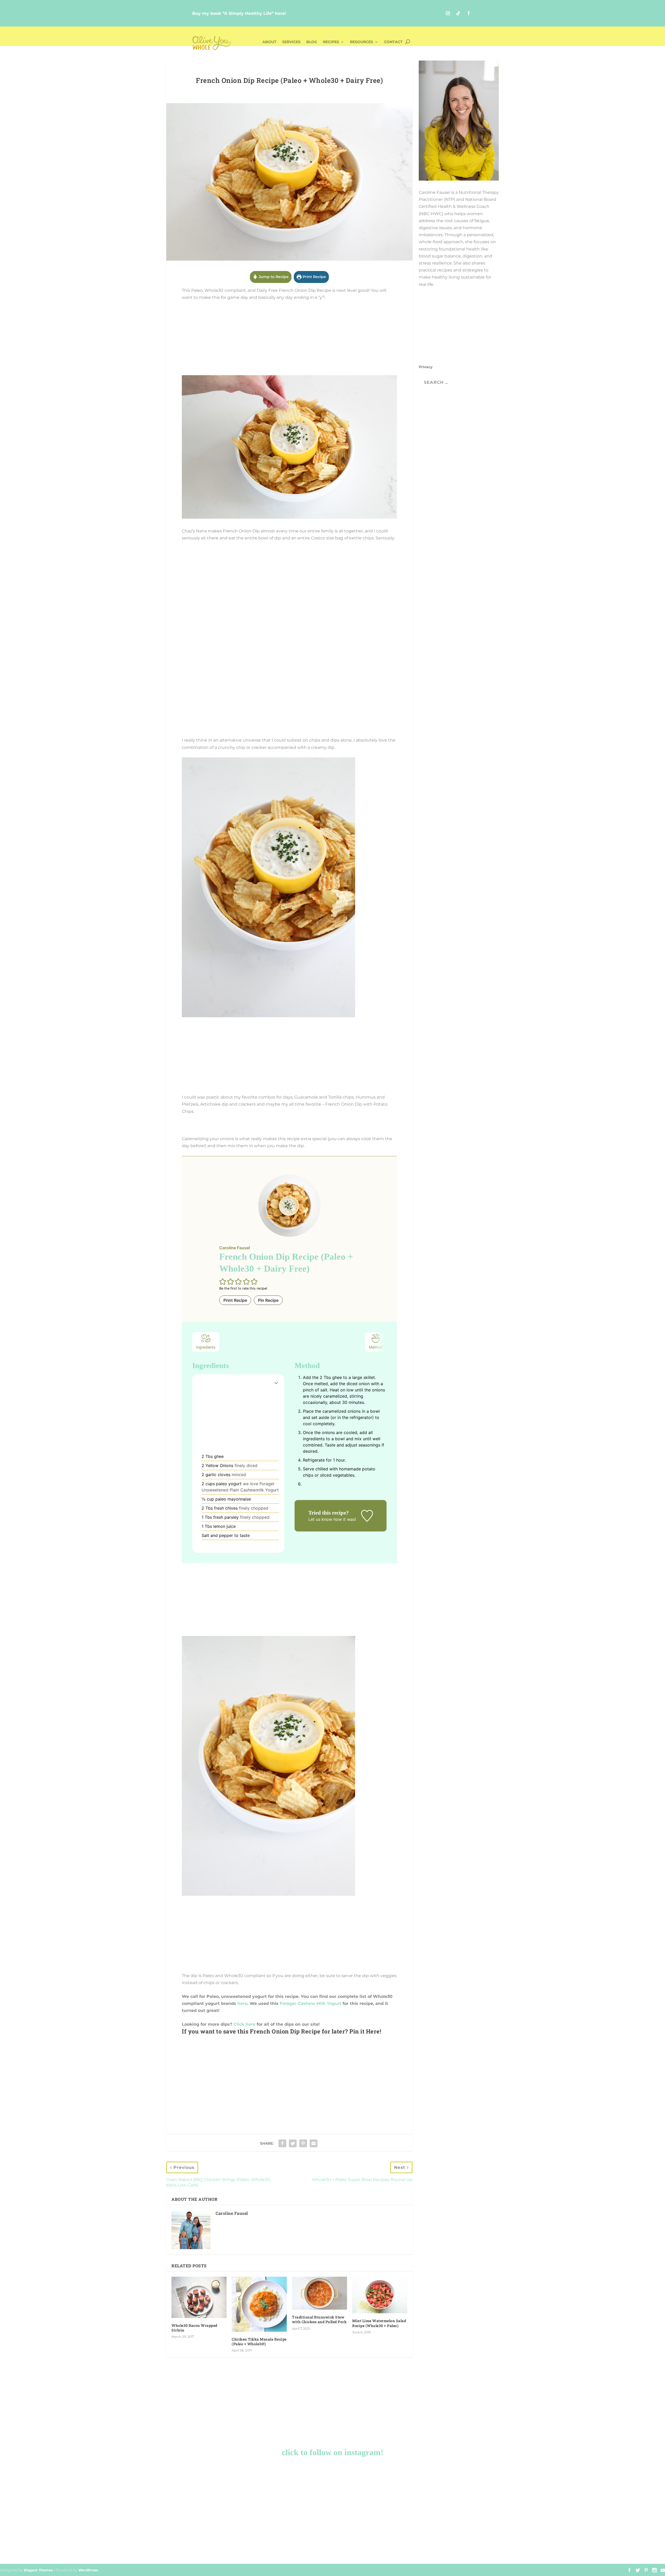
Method (376, 1347)
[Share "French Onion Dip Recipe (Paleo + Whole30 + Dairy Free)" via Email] (314, 2143)
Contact (393, 42)
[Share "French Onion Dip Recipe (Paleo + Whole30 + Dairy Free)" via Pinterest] (303, 2143)
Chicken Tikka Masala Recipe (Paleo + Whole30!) (259, 2341)
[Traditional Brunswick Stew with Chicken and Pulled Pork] (320, 2293)
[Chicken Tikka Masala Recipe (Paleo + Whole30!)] (259, 2304)
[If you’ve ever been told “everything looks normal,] (458, 2490)
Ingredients (206, 1347)
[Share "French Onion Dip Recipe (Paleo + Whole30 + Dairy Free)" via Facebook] (282, 2143)
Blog (312, 42)
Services (291, 42)
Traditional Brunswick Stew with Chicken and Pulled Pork (319, 2319)
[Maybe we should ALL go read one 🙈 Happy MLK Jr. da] (291, 2537)
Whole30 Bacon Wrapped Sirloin (194, 2328)
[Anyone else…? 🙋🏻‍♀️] (207, 2490)
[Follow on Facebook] (469, 13)
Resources (361, 42)
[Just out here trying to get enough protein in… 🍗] (123, 2537)
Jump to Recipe (273, 277)
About (269, 42)
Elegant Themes (38, 2570)
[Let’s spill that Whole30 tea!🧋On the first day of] (542, 2537)
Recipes (331, 42)
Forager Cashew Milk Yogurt (311, 2003)
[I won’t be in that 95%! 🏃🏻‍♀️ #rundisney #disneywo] (123, 2490)
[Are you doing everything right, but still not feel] (542, 2490)
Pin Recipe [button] (268, 1300)
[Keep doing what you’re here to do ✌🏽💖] (291, 2490)
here (242, 2003)
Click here (244, 2024)
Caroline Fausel (232, 2213)
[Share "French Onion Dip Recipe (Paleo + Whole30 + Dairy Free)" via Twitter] (293, 2143)
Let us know (320, 1519)
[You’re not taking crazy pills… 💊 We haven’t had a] (374, 2537)
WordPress (88, 2570)
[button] (223, 1282)
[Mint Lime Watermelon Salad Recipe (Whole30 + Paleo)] (380, 2295)
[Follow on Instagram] (448, 13)
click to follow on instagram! (333, 2452)
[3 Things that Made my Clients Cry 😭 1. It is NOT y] (207, 2537)
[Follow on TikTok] (458, 13)
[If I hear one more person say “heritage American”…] (374, 2490)
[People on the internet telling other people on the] (458, 2537)
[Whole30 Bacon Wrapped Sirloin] (199, 2297)
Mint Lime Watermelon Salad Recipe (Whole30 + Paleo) (379, 2323)
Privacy (426, 367)
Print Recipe (314, 277)
